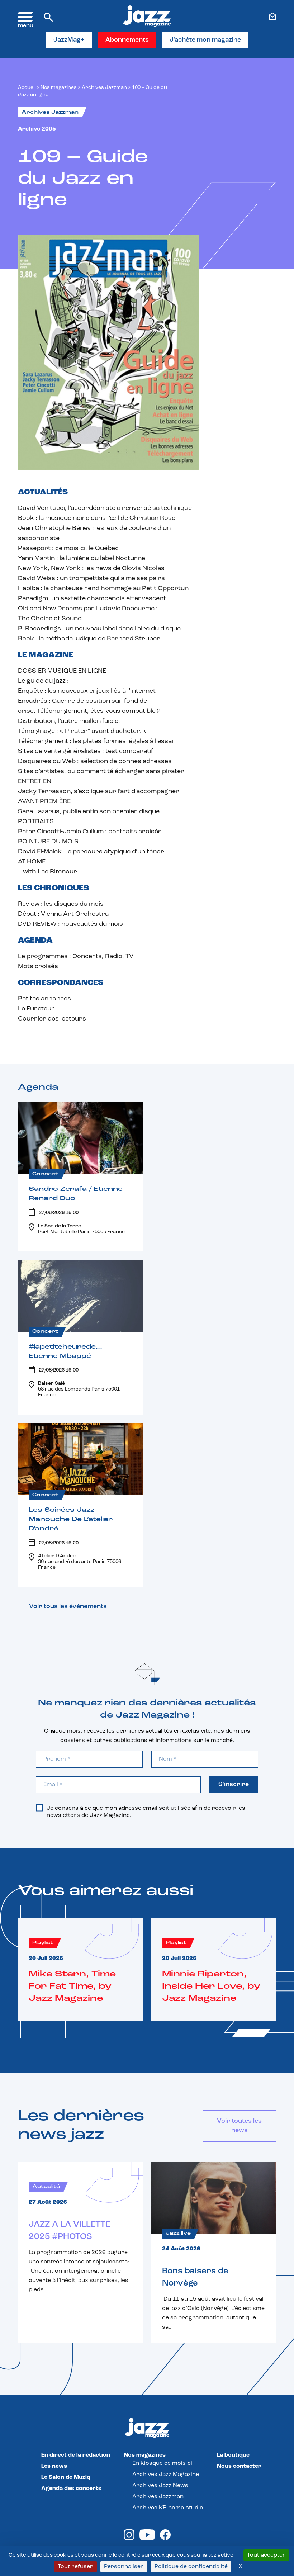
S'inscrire (234, 1785)
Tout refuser (75, 2567)
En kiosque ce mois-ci (162, 2463)
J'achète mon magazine (205, 40)
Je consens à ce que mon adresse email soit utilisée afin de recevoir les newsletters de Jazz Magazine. (146, 1812)
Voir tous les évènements (68, 1607)
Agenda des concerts (71, 2489)
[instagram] (129, 2539)
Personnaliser (124, 2567)
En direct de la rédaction (76, 2455)
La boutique (233, 2455)
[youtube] (147, 2539)
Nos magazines (145, 2455)
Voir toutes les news (239, 2126)
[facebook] (165, 2539)
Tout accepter (266, 2555)
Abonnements (127, 40)
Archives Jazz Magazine (166, 2475)
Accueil (27, 88)
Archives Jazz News (160, 2486)
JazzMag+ (69, 40)
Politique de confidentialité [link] (191, 2567)
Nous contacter (239, 2466)
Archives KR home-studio (168, 2508)
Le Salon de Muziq (66, 2477)
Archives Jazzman (104, 88)
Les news (54, 2466)
